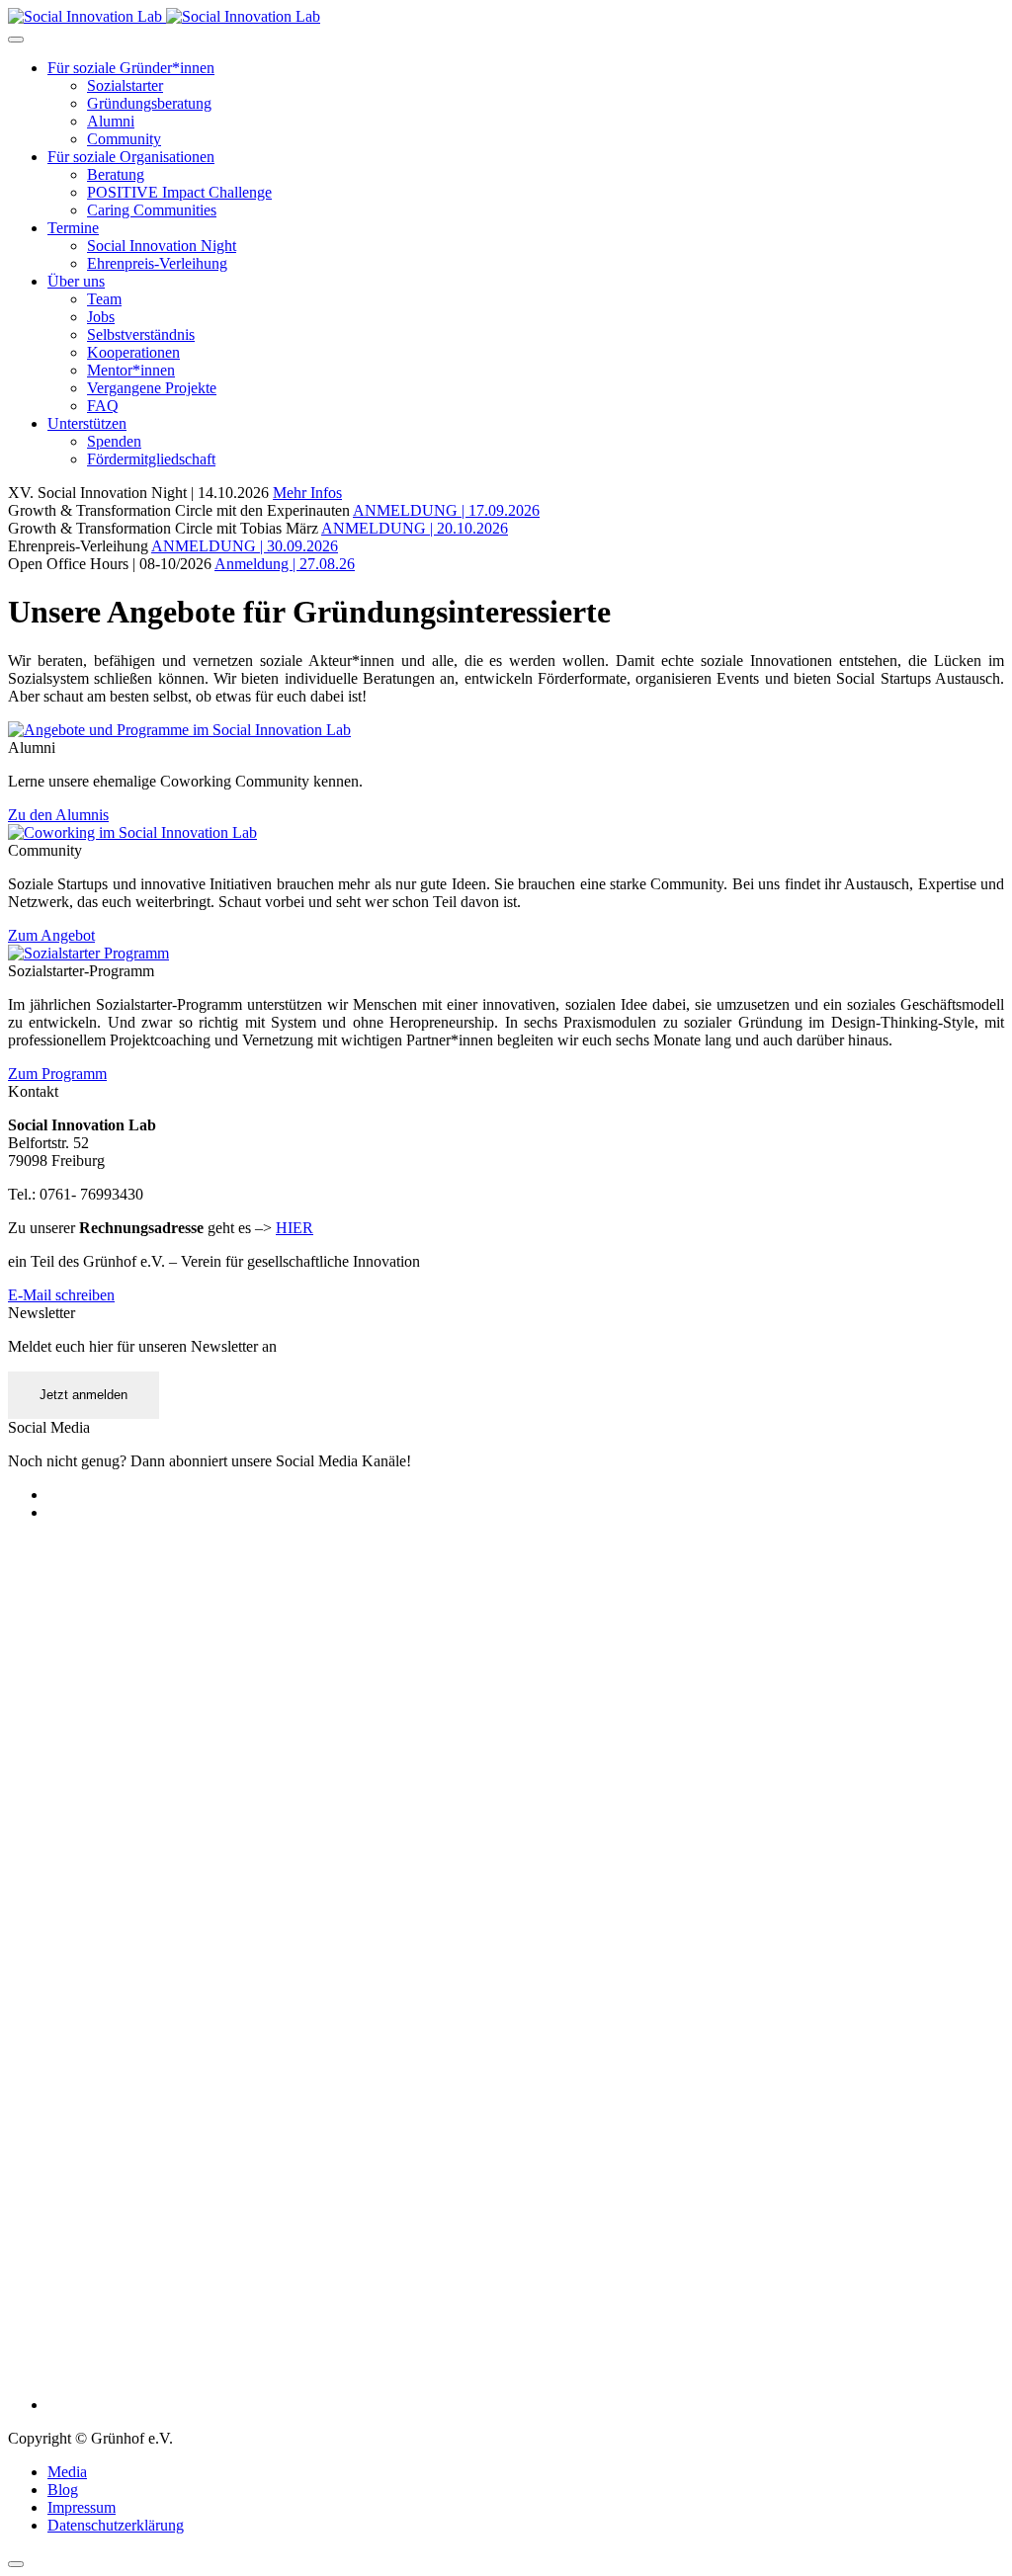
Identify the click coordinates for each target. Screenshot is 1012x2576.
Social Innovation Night (162, 246)
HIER (295, 1228)
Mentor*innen (131, 370)
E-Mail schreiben (61, 1295)
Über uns (76, 281)
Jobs (101, 317)
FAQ (103, 406)
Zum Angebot (51, 935)
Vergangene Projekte (152, 388)
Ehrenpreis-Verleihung (157, 263)
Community (124, 139)
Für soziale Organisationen (131, 157)
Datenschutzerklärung (116, 2525)
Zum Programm (57, 1074)
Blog (63, 2490)
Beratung (116, 174)
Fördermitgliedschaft (151, 459)
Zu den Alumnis (58, 815)
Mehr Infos (307, 493)
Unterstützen (87, 423)
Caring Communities (152, 210)
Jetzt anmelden (84, 1395)
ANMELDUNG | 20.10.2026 (415, 528)
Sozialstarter (125, 85)
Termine (73, 228)
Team (104, 299)
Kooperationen (133, 352)
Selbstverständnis (141, 334)
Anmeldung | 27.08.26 (285, 564)
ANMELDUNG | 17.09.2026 (446, 510)
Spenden (114, 441)
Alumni (111, 121)
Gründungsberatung (149, 103)
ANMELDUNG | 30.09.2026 (245, 546)
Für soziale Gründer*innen (131, 68)
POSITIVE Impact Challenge (179, 192)
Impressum (82, 2507)
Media (67, 2472)
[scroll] (16, 2564)
